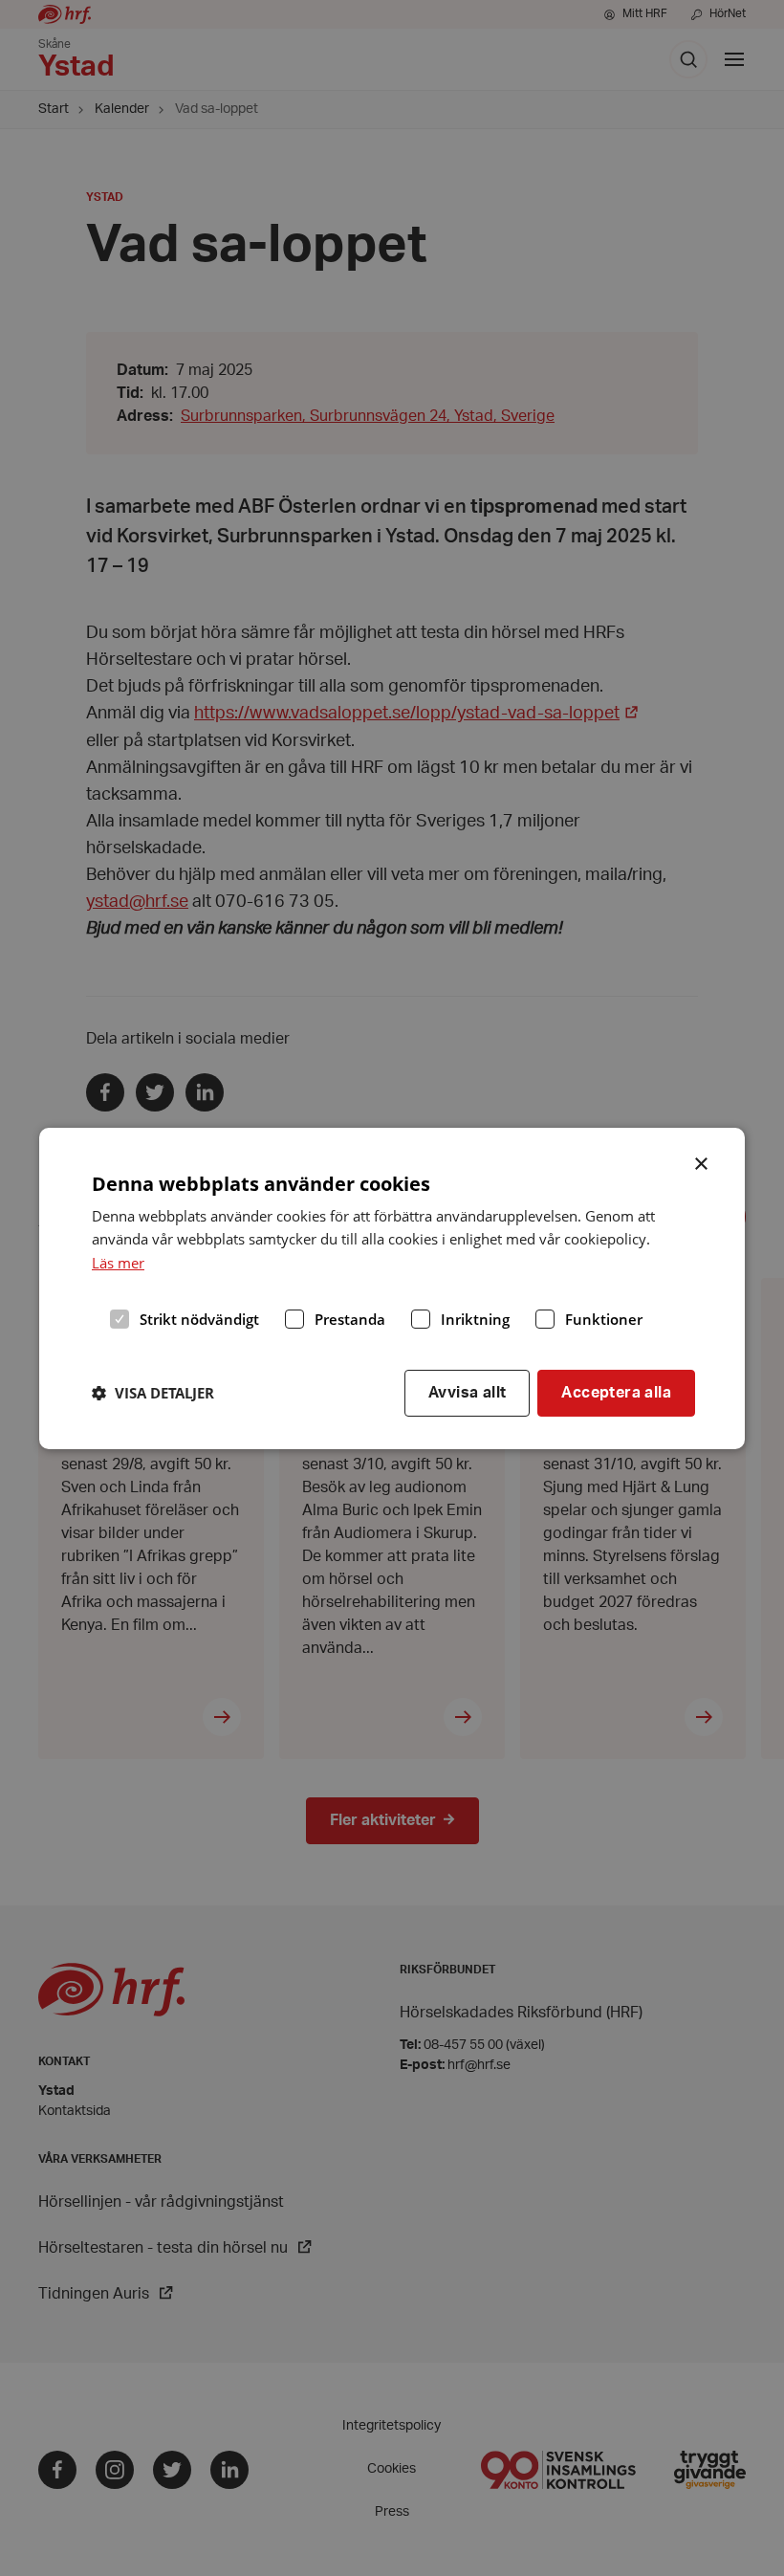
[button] (153, 1393)
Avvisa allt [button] (467, 1393)
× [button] (702, 1161)
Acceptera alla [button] (616, 1393)
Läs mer (118, 1263)
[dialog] (392, 1288)
